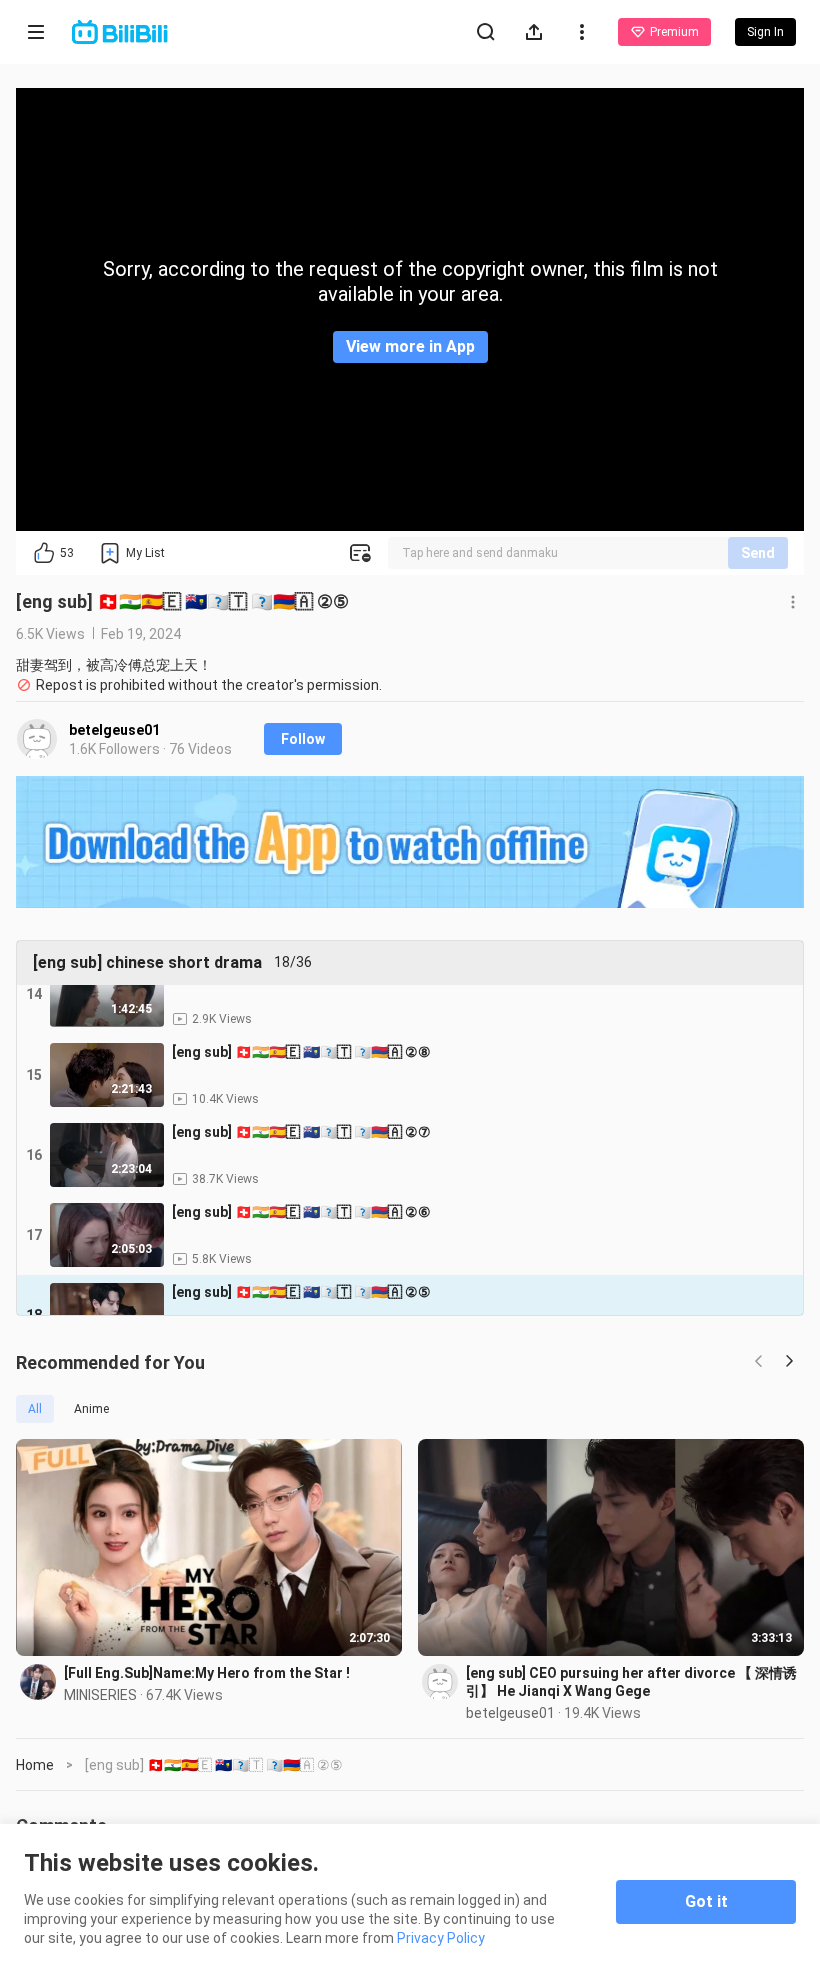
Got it (706, 1901)
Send (758, 553)
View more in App (410, 346)
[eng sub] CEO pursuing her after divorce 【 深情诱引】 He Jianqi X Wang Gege (631, 1682)
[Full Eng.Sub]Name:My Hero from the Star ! (207, 1673)
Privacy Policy (441, 1938)
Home (35, 1765)
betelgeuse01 (114, 730)
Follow (303, 739)
